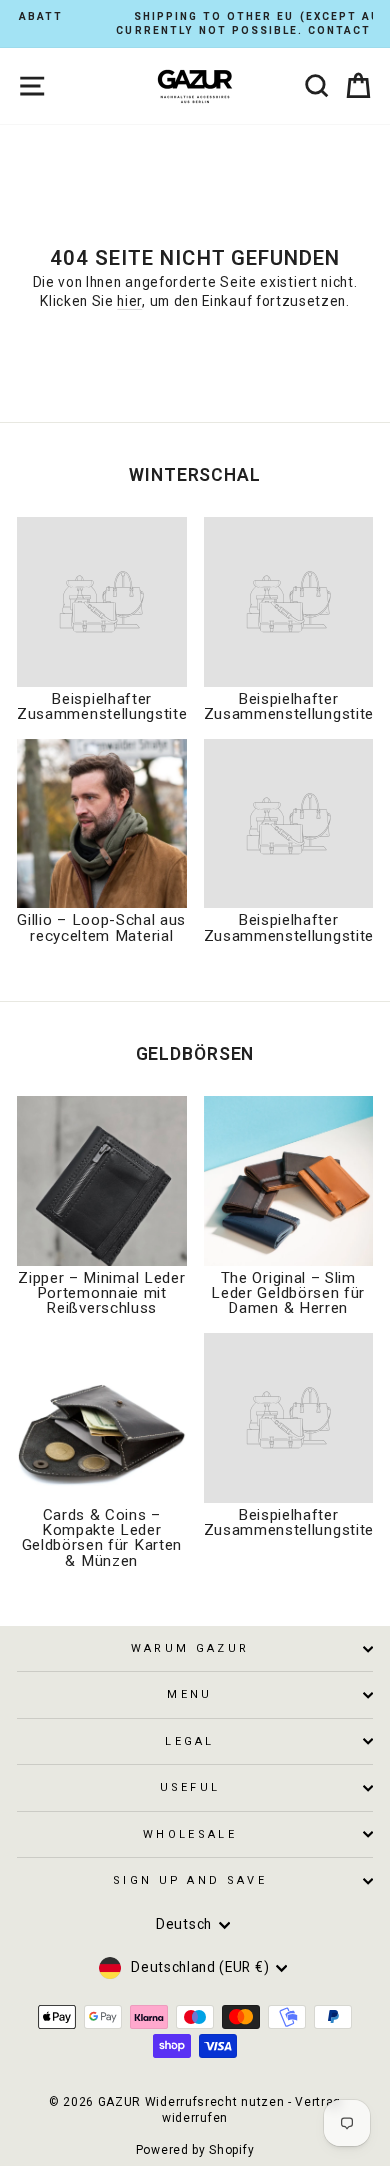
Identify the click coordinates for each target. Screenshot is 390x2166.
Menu (189, 1694)
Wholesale (190, 1834)
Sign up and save (190, 1880)
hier (129, 301)
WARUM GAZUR (190, 1648)
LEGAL (190, 1741)
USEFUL (190, 1787)
